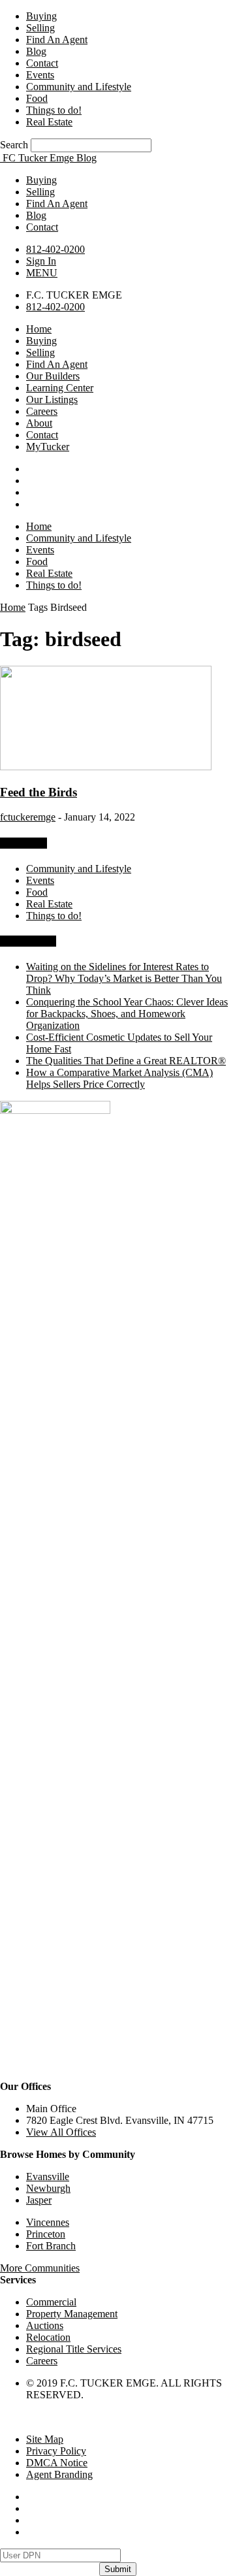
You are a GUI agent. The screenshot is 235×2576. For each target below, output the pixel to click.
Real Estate (49, 122)
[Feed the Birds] (106, 767)
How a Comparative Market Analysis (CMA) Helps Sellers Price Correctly (119, 1078)
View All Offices (61, 2132)
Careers (42, 411)
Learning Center (60, 388)
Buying (41, 16)
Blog (36, 51)
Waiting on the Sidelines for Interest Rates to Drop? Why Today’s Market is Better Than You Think (124, 978)
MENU (42, 273)
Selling (40, 28)
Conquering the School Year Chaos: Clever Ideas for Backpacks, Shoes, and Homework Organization (127, 1014)
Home (39, 329)
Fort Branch (51, 2246)
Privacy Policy (56, 2451)
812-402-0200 (55, 249)
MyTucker (48, 447)
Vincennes (48, 2222)
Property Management (72, 2314)
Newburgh (48, 2188)
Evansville (48, 2177)
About (39, 423)
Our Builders (53, 376)
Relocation (48, 2337)
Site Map (45, 2439)
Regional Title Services (74, 2349)
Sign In (41, 261)
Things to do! (54, 110)
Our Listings (52, 399)
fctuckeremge (28, 817)
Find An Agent (57, 40)
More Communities (40, 2268)
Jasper (39, 2200)
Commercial (51, 2302)
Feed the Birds (39, 792)
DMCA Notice (57, 2463)
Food (37, 98)
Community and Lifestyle (79, 87)
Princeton (46, 2234)
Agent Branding (59, 2474)
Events (40, 75)
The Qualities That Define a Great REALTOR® (126, 1061)
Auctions (45, 2325)
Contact (42, 63)
